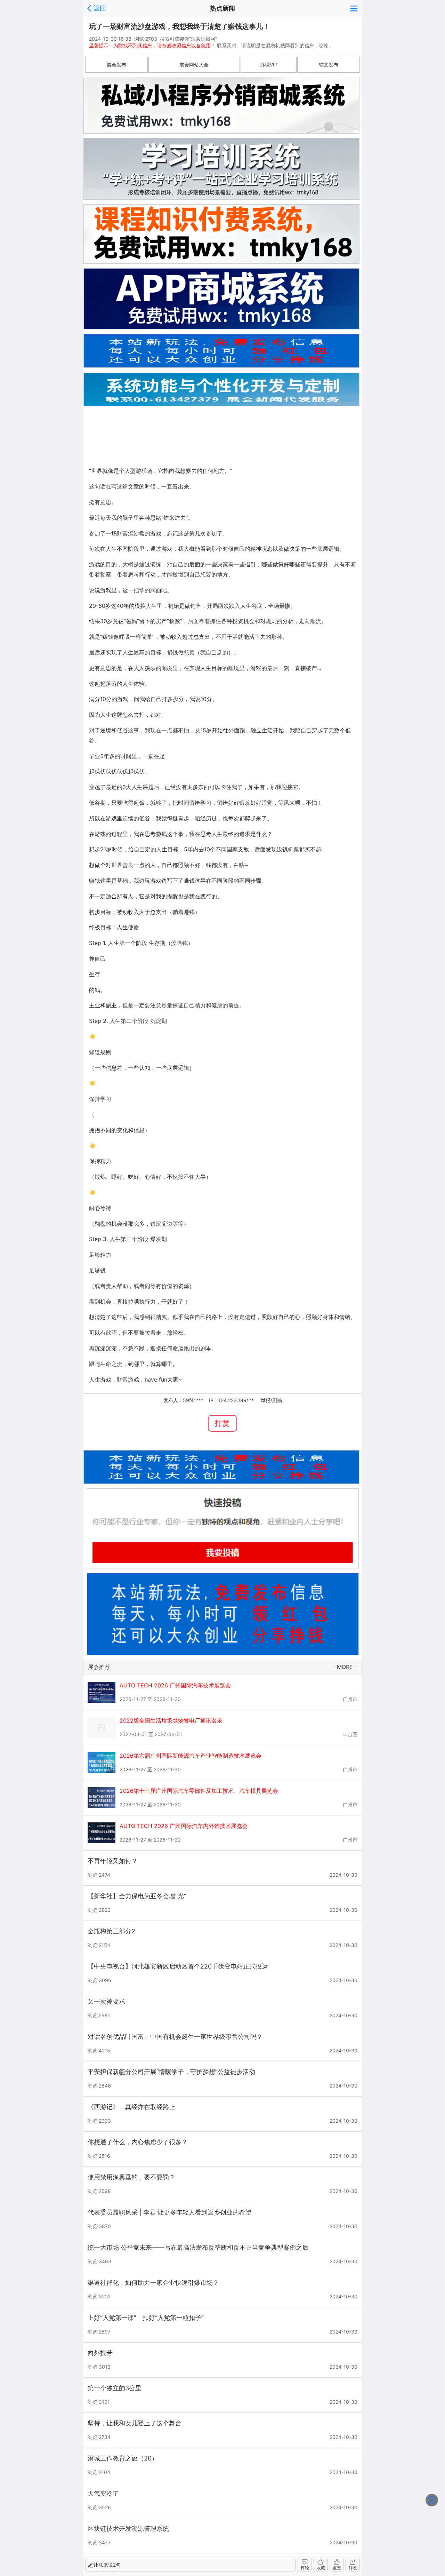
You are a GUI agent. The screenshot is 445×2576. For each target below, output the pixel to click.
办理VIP (269, 65)
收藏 (321, 2568)
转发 (353, 2568)
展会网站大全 (194, 65)
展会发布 (116, 65)
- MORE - (345, 1667)
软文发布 (329, 65)
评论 (305, 2568)
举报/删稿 (271, 1400)
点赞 (337, 2568)
